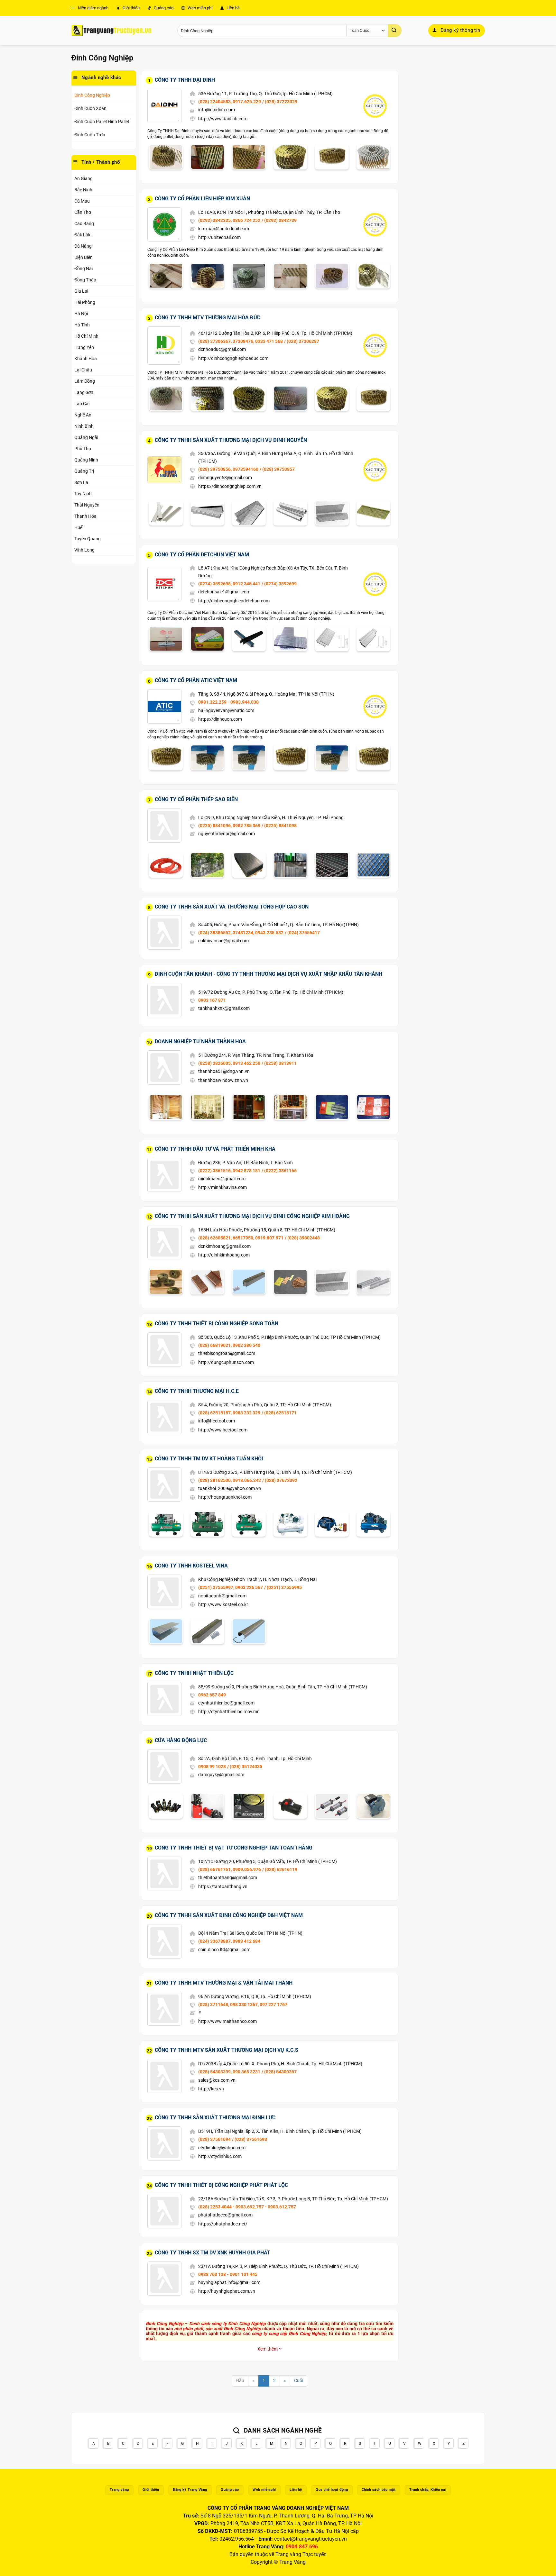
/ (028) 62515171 (279, 1413)
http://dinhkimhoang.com (224, 1255)
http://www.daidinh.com (223, 119)
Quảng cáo (163, 8)
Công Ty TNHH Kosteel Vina (191, 1566)
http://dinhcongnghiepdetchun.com (234, 601)
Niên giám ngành (93, 8)
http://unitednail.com (219, 237)
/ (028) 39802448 (302, 1238)
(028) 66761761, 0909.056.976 (230, 1869)
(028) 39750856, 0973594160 (228, 469)
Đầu (240, 2381)
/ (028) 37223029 (280, 102)
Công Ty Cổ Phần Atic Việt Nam (196, 680)
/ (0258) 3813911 (279, 1063)
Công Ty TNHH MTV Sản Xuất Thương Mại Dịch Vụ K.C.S (227, 2050)
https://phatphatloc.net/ (223, 2224)
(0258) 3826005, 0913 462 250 (229, 1063)
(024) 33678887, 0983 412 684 (229, 1941)
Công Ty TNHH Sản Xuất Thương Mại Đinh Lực (215, 2118)
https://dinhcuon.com (220, 719)
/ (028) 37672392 (280, 1480)
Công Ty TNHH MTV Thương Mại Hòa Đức (208, 318)
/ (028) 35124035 (245, 1767)
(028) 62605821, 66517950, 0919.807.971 (241, 1238)
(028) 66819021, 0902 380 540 (229, 1345)
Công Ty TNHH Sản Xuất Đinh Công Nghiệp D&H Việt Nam (229, 1915)
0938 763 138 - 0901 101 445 (228, 2274)
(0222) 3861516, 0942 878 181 (229, 1171)
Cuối (299, 2381)
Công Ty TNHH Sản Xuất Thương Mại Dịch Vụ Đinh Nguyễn (231, 440)
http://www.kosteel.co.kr (223, 1604)
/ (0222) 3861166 (279, 1171)
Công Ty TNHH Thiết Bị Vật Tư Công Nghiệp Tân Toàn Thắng (234, 1848)
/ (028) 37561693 (250, 2139)
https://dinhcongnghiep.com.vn (230, 486)
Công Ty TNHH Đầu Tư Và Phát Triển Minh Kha (215, 1149)
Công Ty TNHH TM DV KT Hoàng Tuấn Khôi (209, 1459)
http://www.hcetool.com (223, 1430)
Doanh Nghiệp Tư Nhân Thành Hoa (200, 1041)
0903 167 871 (212, 1000)
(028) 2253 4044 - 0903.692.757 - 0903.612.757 (247, 2207)
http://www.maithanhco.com (227, 2021)
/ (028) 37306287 (302, 341)
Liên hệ (233, 8)
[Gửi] (395, 31)
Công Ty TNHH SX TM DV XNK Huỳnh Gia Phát (213, 2253)
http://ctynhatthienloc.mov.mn (229, 1712)
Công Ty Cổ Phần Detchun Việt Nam (202, 555)
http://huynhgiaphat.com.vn (227, 2291)
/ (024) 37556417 (302, 933)
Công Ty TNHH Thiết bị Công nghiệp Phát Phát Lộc (221, 2185)
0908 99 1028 (212, 1767)
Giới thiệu (131, 8)
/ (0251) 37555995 (283, 1587)
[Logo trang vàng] (111, 31)
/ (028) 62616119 (280, 1869)
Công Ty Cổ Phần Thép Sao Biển (196, 799)
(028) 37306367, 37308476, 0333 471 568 (241, 341)
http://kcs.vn (211, 2089)
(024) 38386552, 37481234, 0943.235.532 (241, 933)
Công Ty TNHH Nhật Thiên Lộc (194, 1673)
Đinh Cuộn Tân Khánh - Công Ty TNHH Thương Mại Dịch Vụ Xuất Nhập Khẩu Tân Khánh (269, 974)
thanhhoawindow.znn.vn (223, 1080)
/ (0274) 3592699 (279, 584)
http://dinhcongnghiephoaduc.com (233, 358)
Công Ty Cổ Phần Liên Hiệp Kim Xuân (202, 199)
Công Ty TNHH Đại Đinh (185, 80)
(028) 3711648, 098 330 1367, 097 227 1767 (243, 2005)
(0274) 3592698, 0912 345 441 (229, 584)
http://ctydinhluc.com (220, 2156)
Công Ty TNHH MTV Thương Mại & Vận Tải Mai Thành (224, 1983)
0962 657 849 (212, 1695)
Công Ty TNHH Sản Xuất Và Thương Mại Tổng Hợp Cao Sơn (232, 907)
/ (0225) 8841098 (279, 826)
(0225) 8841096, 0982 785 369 (229, 826)
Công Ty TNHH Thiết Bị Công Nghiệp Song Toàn (217, 1324)
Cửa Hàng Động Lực (181, 1740)
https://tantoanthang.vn (223, 1886)
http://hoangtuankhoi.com (225, 1497)
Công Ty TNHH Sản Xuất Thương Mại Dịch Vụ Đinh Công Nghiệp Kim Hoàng (252, 1216)
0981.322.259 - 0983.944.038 (228, 702)
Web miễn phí (199, 8)
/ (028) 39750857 (277, 469)
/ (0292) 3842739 (279, 220)
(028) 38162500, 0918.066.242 (230, 1480)
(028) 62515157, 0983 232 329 (229, 1413)
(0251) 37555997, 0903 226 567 (231, 1587)
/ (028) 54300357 (279, 2072)
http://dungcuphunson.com (226, 1362)
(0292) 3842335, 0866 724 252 (229, 220)
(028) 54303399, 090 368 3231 (229, 2072)
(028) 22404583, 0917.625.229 (230, 102)
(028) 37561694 (214, 2139)
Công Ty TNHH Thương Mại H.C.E (197, 1391)
